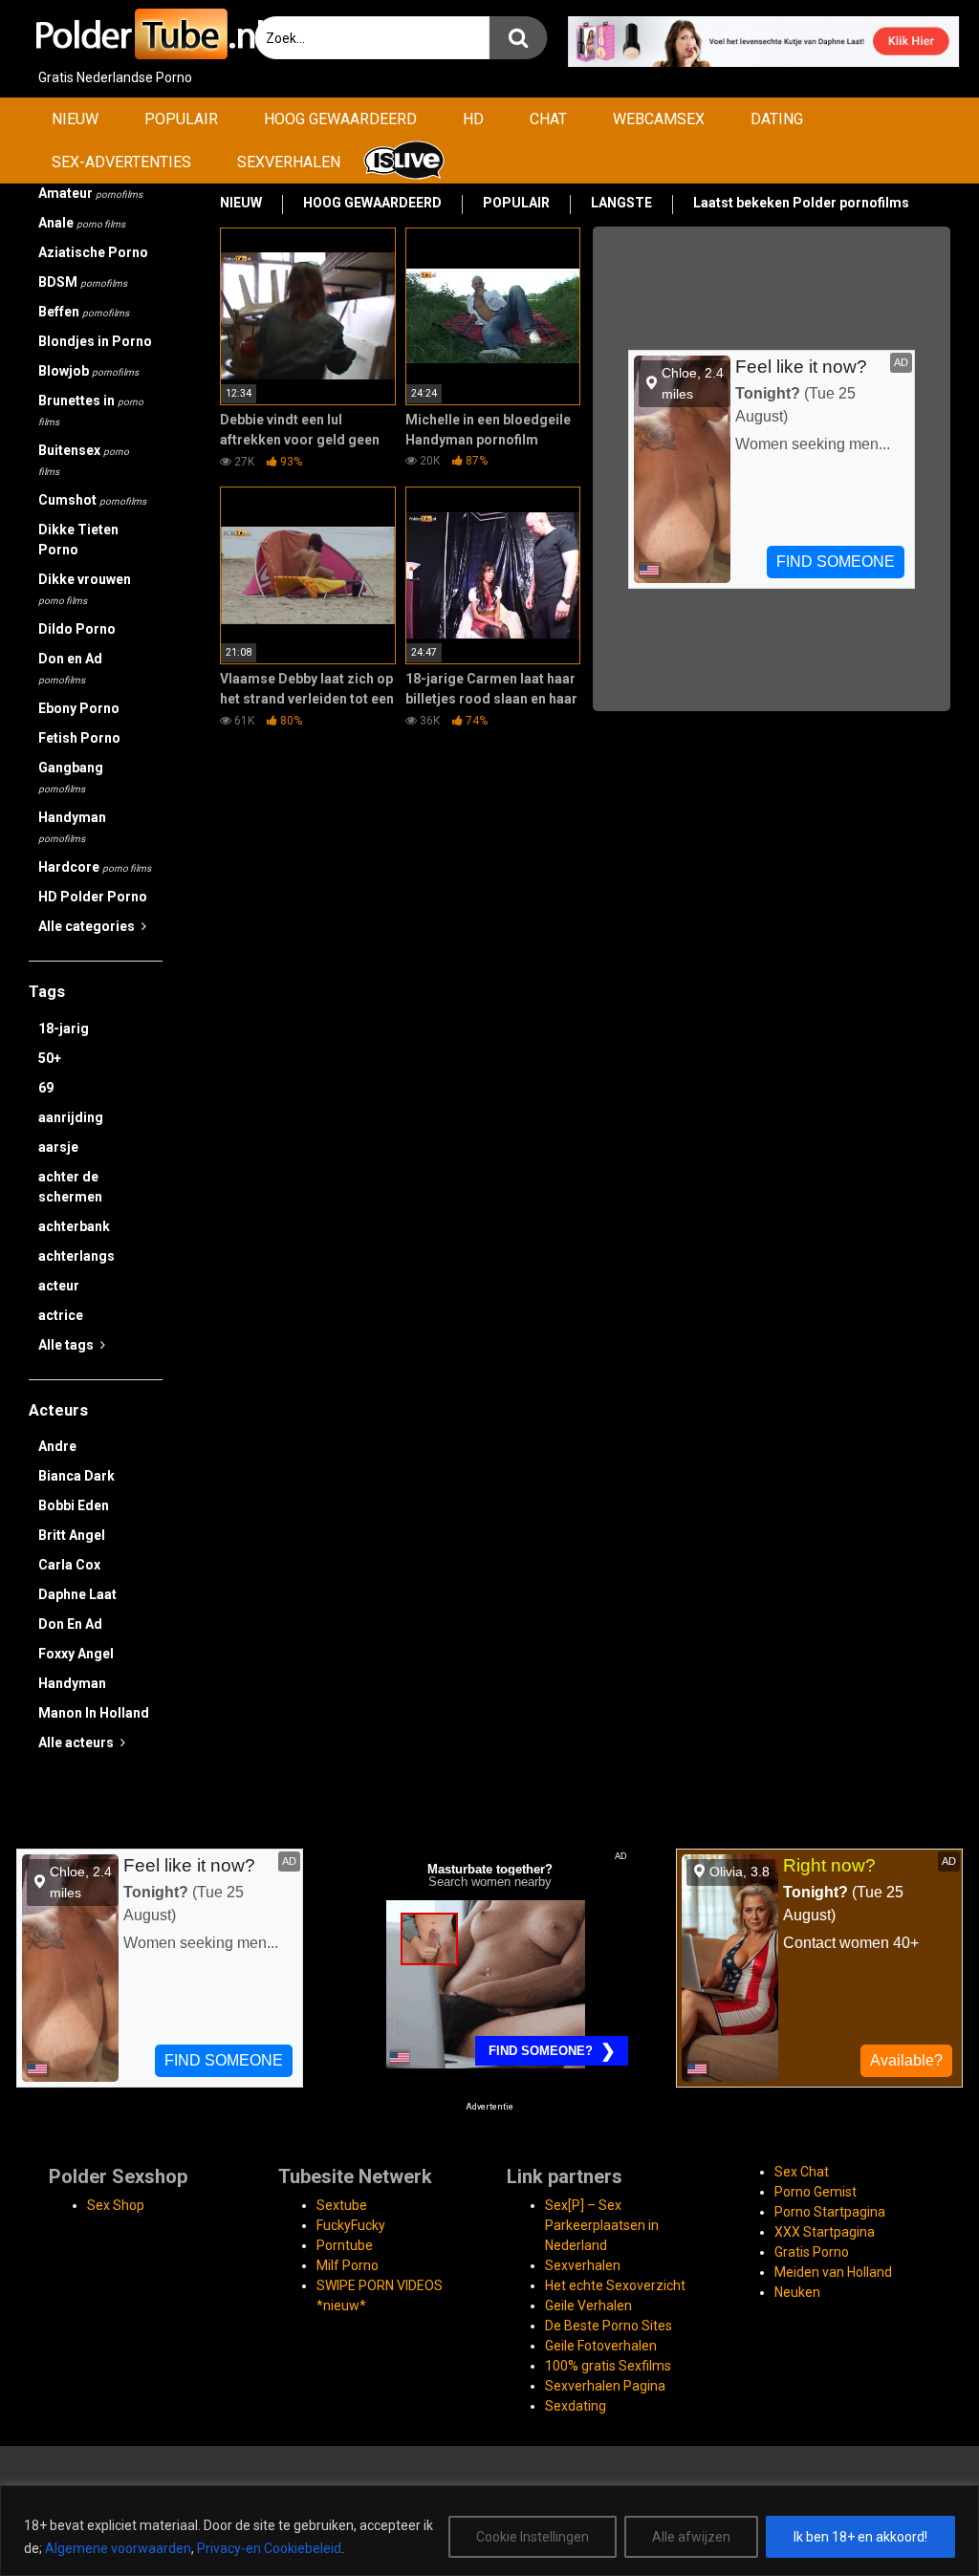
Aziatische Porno (93, 252)
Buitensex (84, 460)
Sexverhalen (583, 2265)
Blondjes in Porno (95, 341)
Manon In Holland (94, 1713)
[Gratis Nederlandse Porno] (148, 34)
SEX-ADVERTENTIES (121, 162)
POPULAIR (181, 119)
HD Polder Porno (93, 897)
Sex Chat (802, 2172)
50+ (50, 1058)
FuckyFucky (351, 2225)
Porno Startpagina (830, 2212)
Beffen (84, 312)
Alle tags (67, 1345)
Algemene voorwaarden (118, 2548)
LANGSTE (621, 203)
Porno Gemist (816, 2192)
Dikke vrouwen (85, 589)
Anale (82, 223)
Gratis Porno (812, 2252)
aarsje (58, 1147)
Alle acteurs (77, 1743)
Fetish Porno (79, 738)
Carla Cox (69, 1565)
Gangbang (71, 777)
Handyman (72, 827)
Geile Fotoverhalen (601, 2346)
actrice (61, 1315)
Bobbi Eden (74, 1505)
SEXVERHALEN (289, 162)
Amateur (90, 193)
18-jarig (64, 1028)
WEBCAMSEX (659, 119)
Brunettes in (91, 410)
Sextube (342, 2205)
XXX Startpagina (825, 2232)
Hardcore (95, 867)
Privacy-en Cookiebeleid (269, 2548)
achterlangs (76, 1256)
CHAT (548, 119)
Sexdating (576, 2406)
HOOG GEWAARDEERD (340, 119)
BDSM (83, 282)
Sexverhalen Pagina (605, 2386)
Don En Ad (70, 1624)
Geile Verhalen (588, 2305)
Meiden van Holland (833, 2272)
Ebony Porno (79, 708)
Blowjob (88, 371)
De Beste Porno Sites (609, 2326)
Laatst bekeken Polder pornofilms (801, 203)
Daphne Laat (77, 1594)
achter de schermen (70, 1187)
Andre (57, 1446)
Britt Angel (72, 1535)
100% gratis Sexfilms (608, 2366)
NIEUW (75, 119)
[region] (489, 2531)
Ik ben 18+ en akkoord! (860, 2537)
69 (46, 1088)
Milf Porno (348, 2265)
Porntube (345, 2245)
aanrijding (71, 1117)
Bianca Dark (76, 1476)
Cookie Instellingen (533, 2537)
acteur (59, 1286)
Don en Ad (70, 668)
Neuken (797, 2292)
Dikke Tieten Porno (78, 540)
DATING (777, 119)
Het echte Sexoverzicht (615, 2285)
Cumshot (92, 500)
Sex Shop (116, 2205)
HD (473, 119)
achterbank (74, 1226)
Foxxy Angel (76, 1654)
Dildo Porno (77, 629)
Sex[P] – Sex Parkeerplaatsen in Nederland (602, 2225)
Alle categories (88, 926)
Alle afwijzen (691, 2537)
